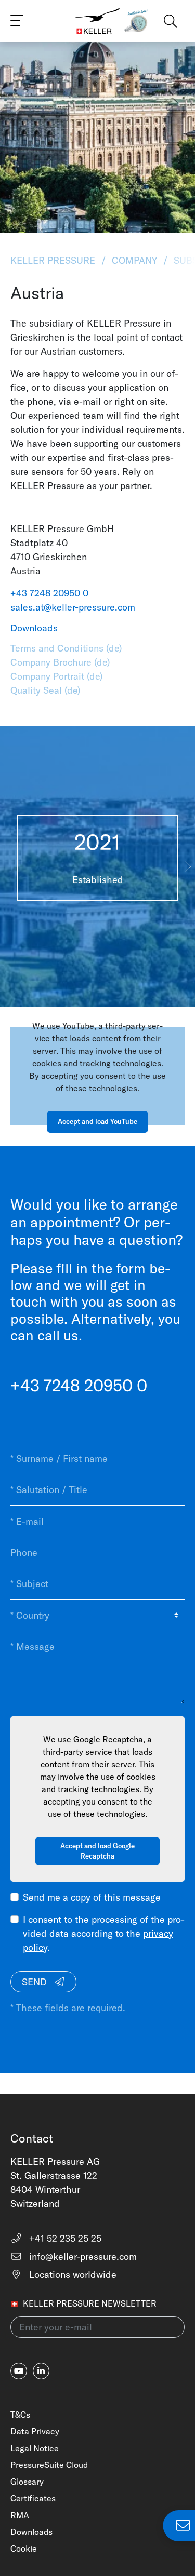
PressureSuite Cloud (49, 2465)
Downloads (31, 2532)
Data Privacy (35, 2431)
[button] (188, 866)
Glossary (27, 2482)
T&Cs (20, 2415)
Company (134, 260)
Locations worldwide (71, 2275)
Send (36, 1982)
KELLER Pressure (54, 260)
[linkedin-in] (41, 2371)
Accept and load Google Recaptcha (97, 1851)
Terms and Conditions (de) (66, 648)
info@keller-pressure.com (82, 2256)
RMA (20, 2515)
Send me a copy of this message (92, 1897)
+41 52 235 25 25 (64, 2238)
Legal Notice (35, 2448)
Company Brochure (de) (60, 662)
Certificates (33, 2498)
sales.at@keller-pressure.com (73, 607)
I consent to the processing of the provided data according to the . (104, 1934)
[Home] (98, 21)
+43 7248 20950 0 (49, 593)
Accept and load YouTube (97, 1121)
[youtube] (19, 2371)
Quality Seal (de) (45, 690)
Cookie (24, 2548)
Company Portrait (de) (57, 676)
